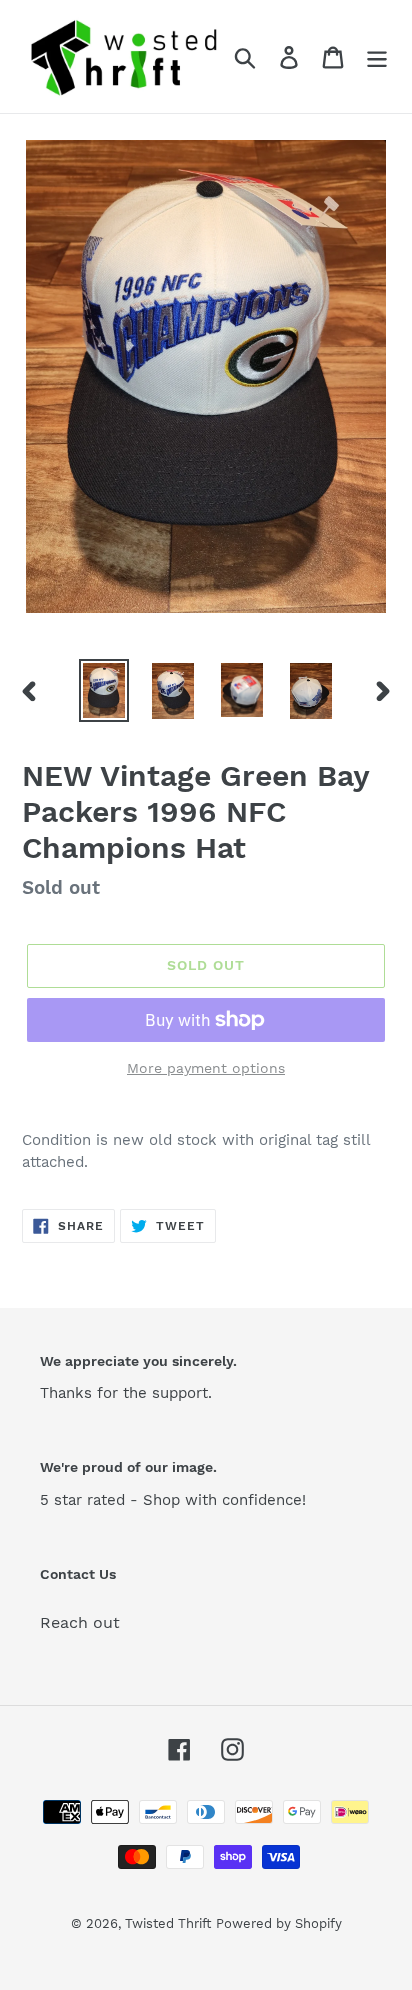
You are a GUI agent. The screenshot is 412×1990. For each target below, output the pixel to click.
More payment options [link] (206, 1068)
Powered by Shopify (279, 1923)
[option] (104, 690)
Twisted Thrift (168, 1923)
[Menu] (377, 56)
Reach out (80, 1622)
